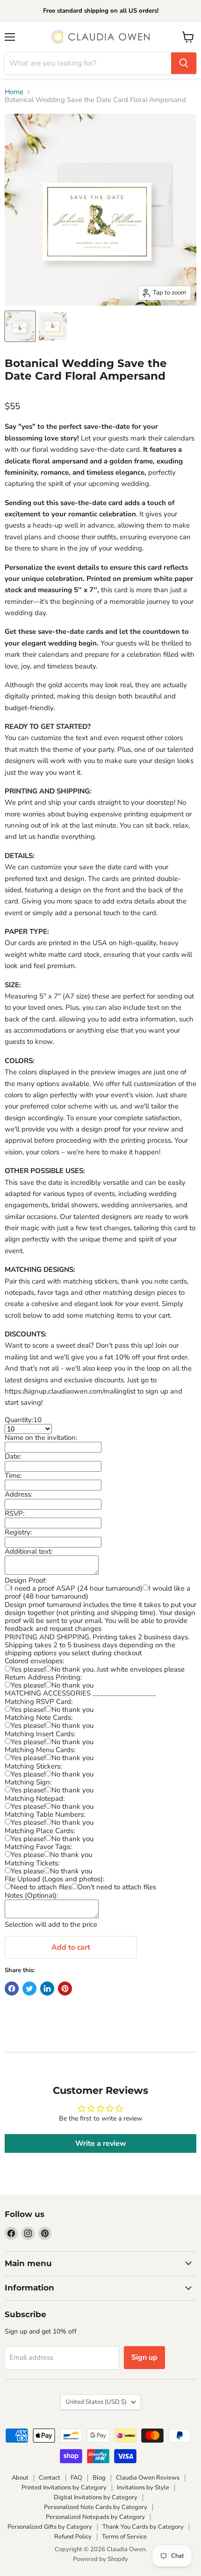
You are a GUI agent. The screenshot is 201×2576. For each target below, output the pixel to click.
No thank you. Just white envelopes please (118, 1669)
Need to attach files (41, 1887)
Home (14, 92)
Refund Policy (73, 2537)
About (20, 2478)
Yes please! (28, 1669)
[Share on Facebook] (12, 1989)
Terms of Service (124, 2537)
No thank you (72, 1685)
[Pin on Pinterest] (65, 1989)
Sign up (144, 2357)
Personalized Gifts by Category (50, 2527)
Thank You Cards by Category (143, 2527)
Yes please (27, 1855)
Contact (50, 2478)
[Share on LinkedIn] (47, 1989)
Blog (99, 2478)
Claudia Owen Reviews (148, 2478)
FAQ (76, 2478)
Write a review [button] (101, 2143)
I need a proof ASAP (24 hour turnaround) (77, 1588)
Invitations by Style (143, 2488)
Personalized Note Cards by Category (96, 2507)
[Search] (184, 63)
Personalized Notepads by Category (95, 2517)
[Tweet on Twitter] (29, 1989)
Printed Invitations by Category (64, 2488)
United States (96, 2402)
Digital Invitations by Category (96, 2497)
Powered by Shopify (100, 2559)
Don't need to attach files (117, 1887)
